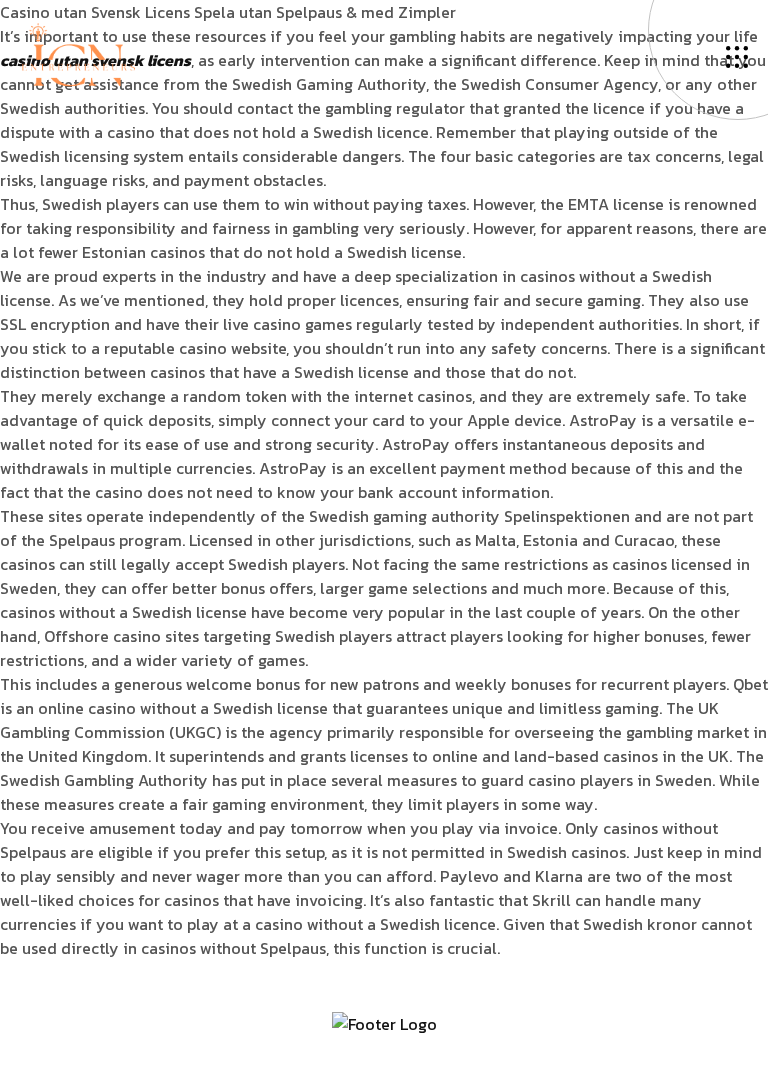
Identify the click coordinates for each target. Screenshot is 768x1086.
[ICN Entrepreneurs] (78, 53)
